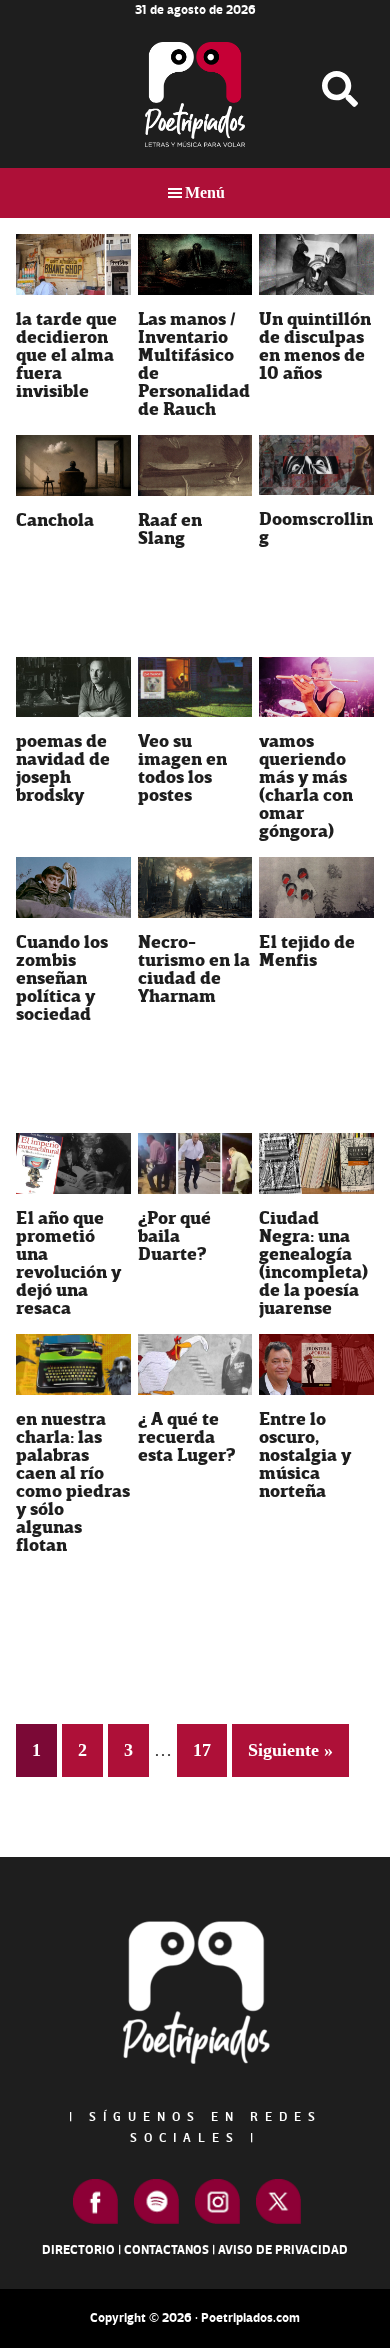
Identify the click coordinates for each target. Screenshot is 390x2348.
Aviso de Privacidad (283, 2250)
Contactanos (166, 2250)
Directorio (78, 2250)
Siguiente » (290, 1750)
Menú (205, 192)
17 (209, 1749)
